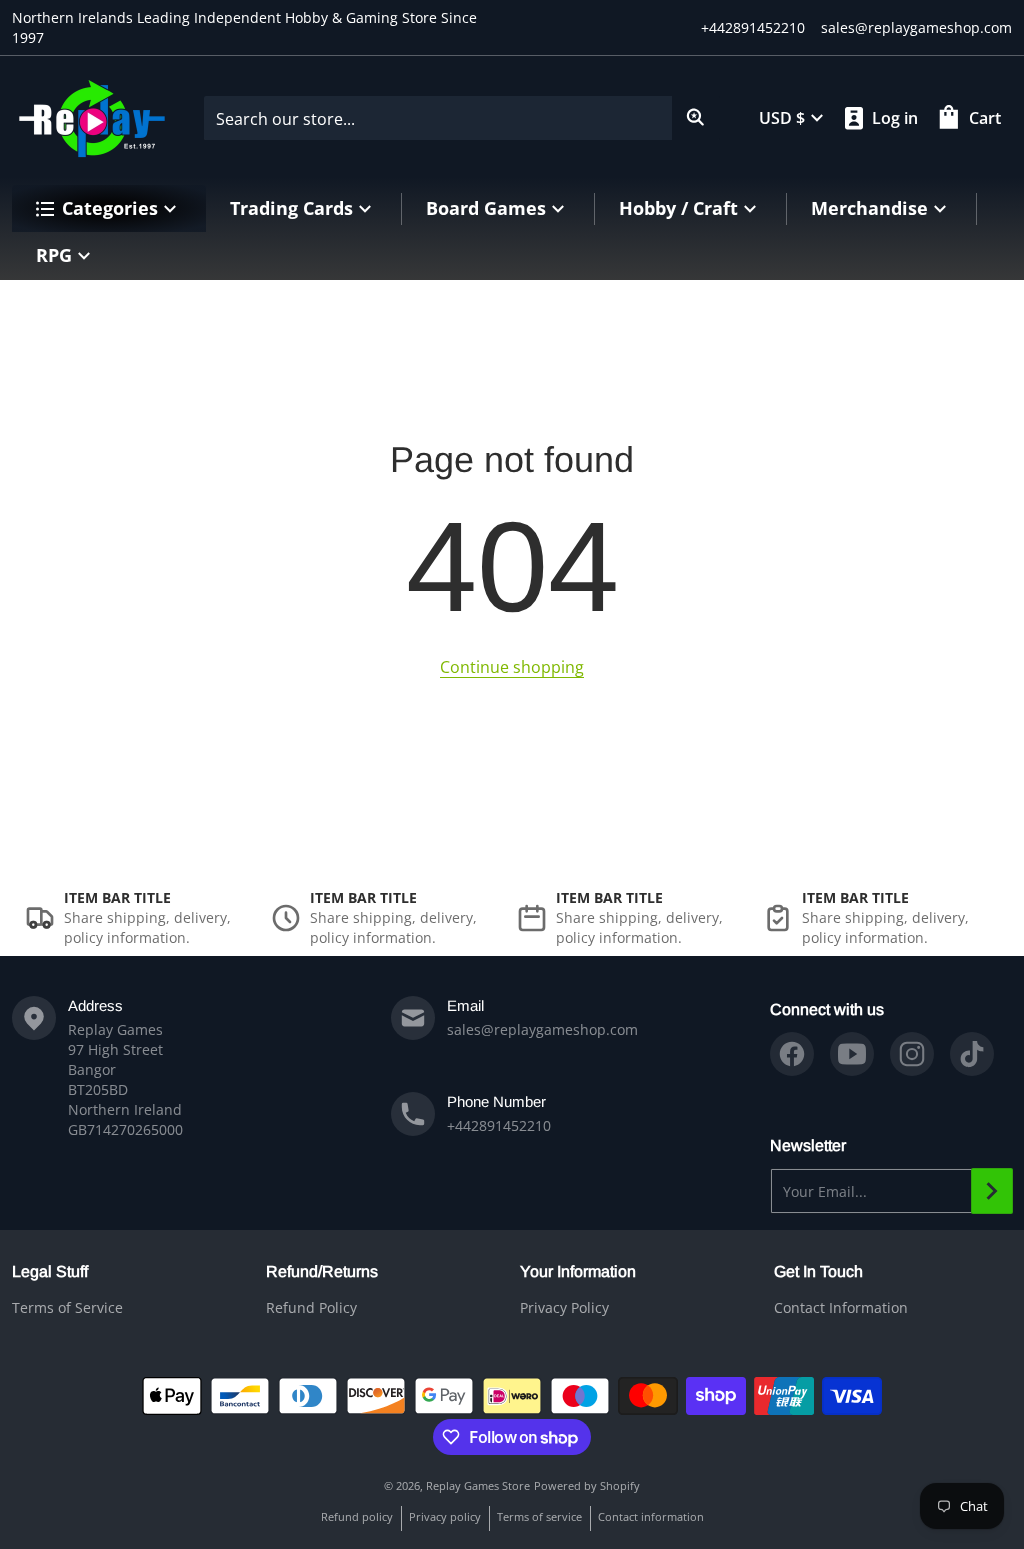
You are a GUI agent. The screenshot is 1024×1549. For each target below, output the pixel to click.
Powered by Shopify (587, 1485)
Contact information (651, 1516)
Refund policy (357, 1516)
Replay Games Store (478, 1485)
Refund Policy (311, 1307)
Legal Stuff (50, 1271)
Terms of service (539, 1516)
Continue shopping (512, 667)
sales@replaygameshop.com (916, 27)
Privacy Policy (564, 1307)
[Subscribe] (992, 1191)
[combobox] (461, 118)
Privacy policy (445, 1516)
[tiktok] (972, 1054)
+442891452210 (753, 27)
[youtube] (852, 1054)
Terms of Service (67, 1307)
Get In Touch (818, 1271)
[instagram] (912, 1054)
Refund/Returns (322, 1271)
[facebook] (792, 1054)
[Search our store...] (696, 118)
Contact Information (841, 1307)
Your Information (578, 1271)
